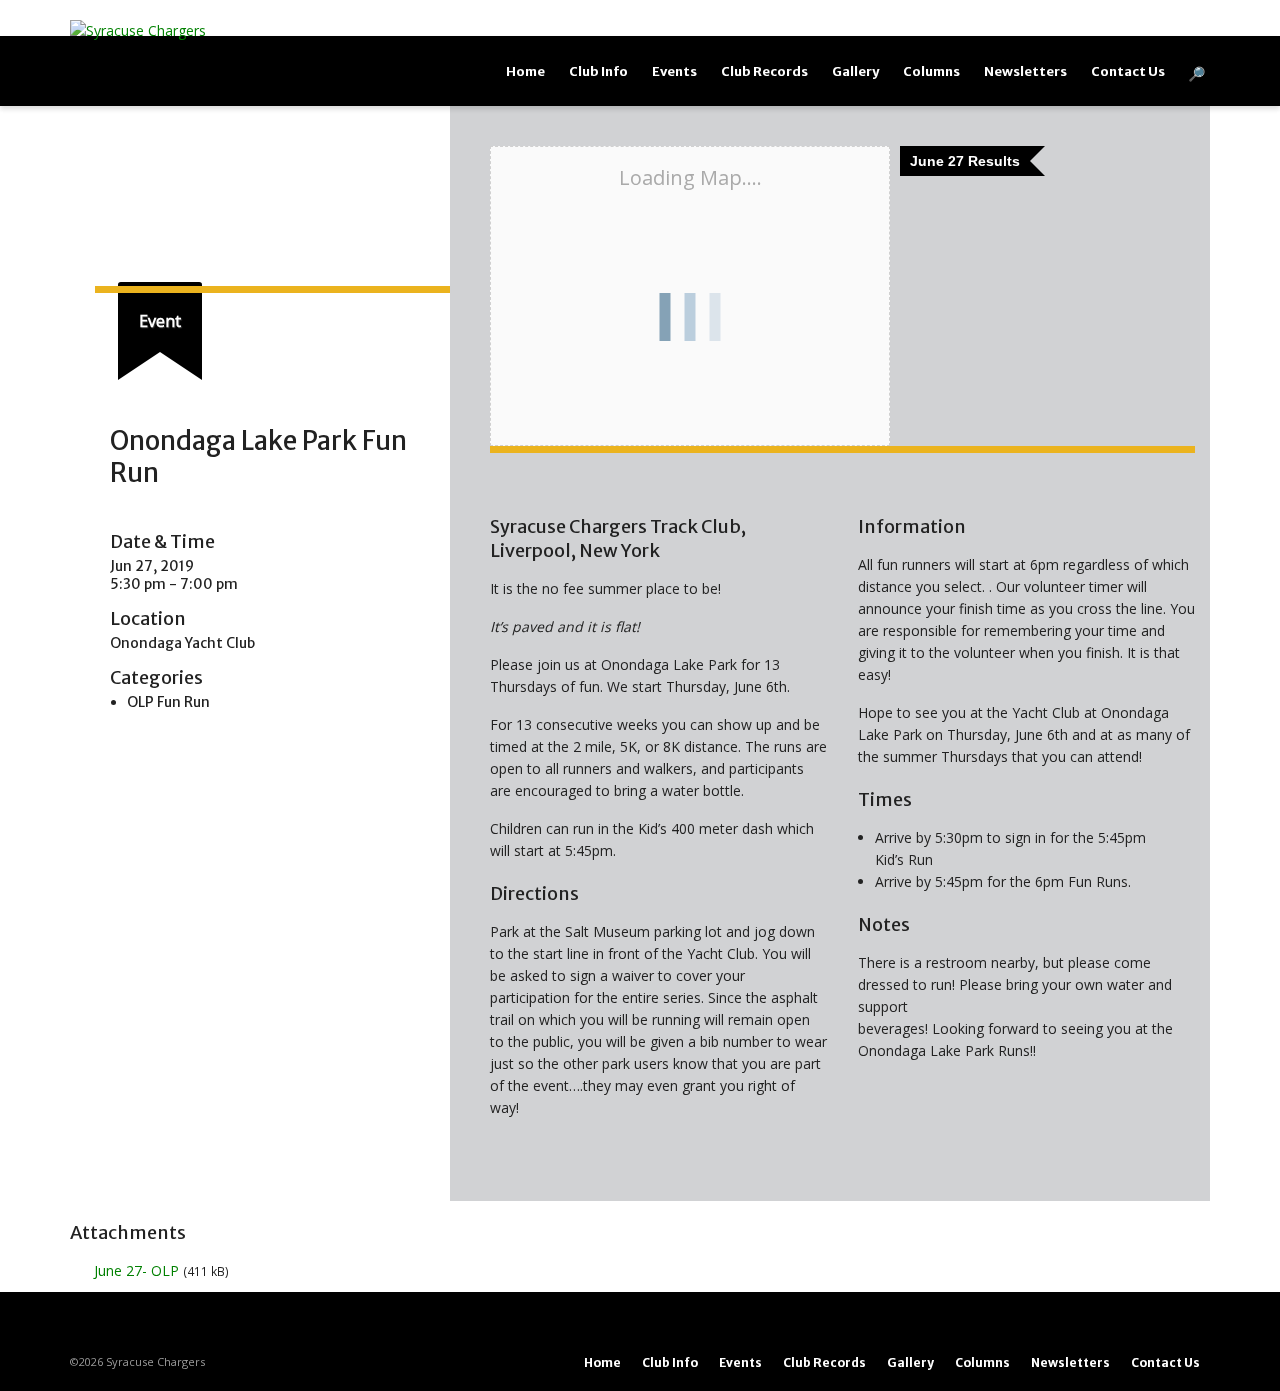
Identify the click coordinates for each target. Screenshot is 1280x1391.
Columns (931, 71)
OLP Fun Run (168, 702)
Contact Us (1128, 71)
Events (674, 71)
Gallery (855, 71)
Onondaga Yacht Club (182, 643)
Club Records (764, 71)
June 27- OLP (136, 1270)
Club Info (598, 71)
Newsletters (1025, 71)
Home (525, 71)
